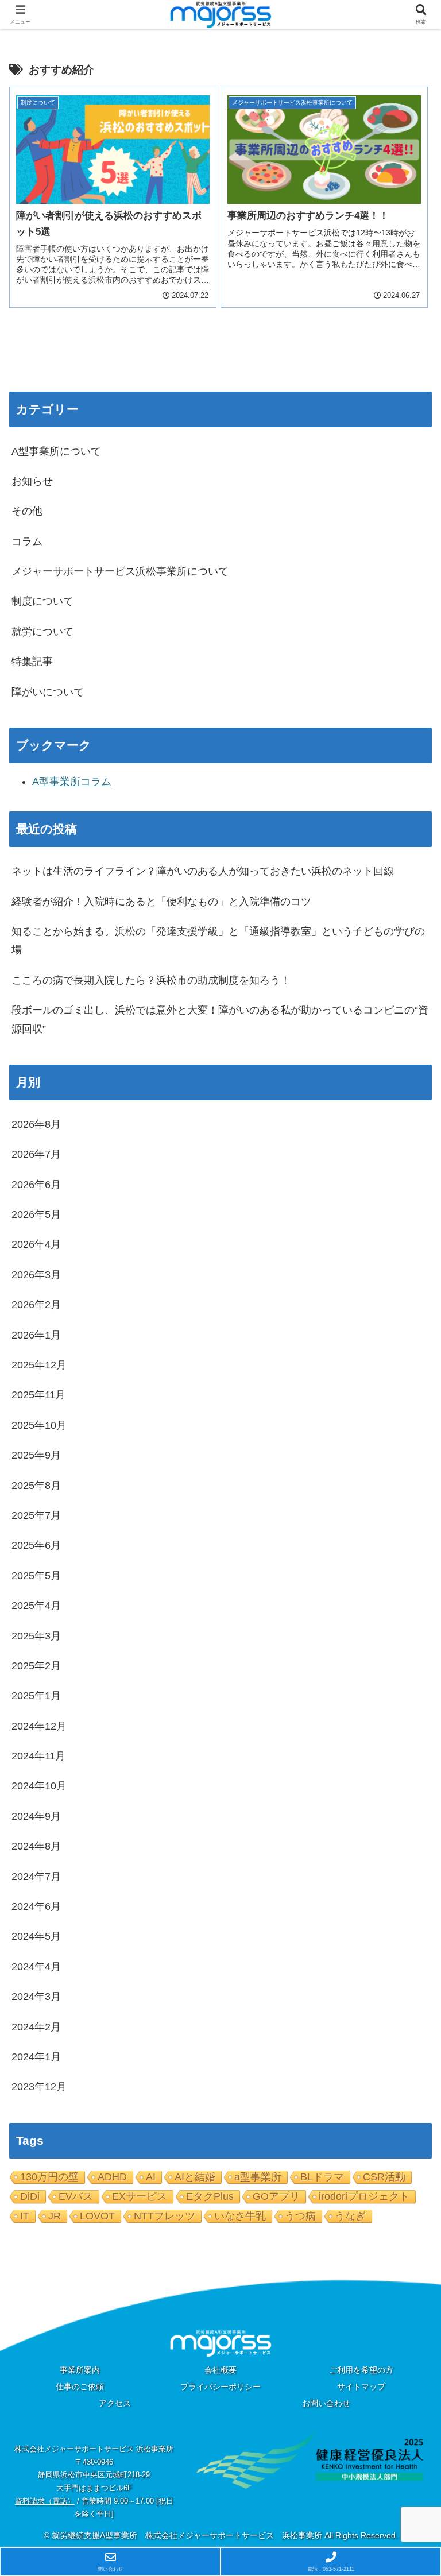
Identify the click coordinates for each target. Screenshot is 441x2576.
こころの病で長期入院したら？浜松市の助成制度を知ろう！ (151, 980)
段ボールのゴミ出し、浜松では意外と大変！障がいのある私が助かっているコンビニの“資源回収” (220, 1019)
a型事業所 (258, 2177)
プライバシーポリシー (220, 2387)
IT (25, 2216)
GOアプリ (276, 2196)
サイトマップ (361, 2387)
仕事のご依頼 (80, 2387)
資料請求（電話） (45, 2501)
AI (151, 2177)
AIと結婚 (195, 2177)
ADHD (112, 2177)
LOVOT (97, 2216)
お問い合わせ (326, 2403)
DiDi (30, 2196)
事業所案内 (80, 2370)
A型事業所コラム (72, 782)
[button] (407, 1879)
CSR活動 (384, 2177)
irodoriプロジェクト (364, 2196)
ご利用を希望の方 (361, 2370)
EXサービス (140, 2196)
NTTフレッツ (165, 2216)
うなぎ (350, 2216)
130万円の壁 (49, 2177)
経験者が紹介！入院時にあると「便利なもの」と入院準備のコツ (161, 902)
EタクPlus (210, 2196)
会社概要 (220, 2370)
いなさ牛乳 (240, 2216)
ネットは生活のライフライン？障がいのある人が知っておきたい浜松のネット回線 (203, 871)
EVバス (76, 2196)
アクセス (115, 2403)
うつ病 (300, 2216)
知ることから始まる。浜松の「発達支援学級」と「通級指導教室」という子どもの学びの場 (218, 941)
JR (55, 2216)
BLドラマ (322, 2177)
